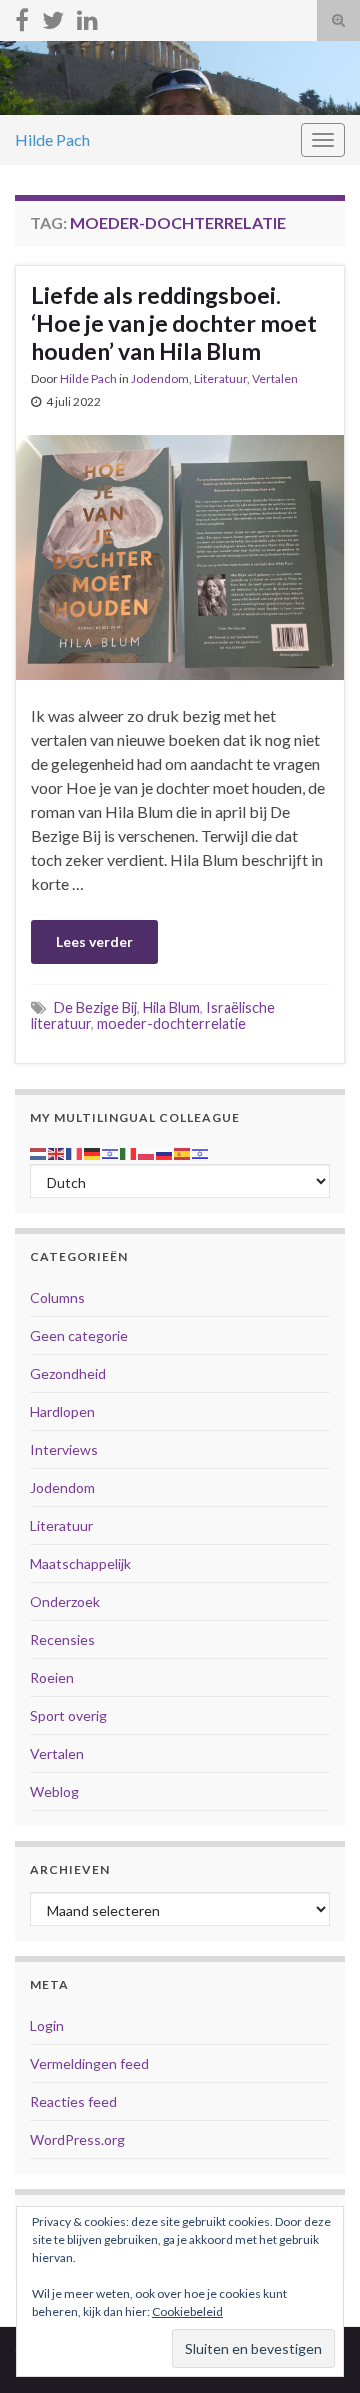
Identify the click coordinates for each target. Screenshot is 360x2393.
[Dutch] (39, 1151)
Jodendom (160, 378)
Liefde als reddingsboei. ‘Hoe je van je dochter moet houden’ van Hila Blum (174, 323)
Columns (57, 1297)
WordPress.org (77, 2139)
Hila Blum (171, 1007)
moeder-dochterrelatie (171, 1023)
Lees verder (94, 941)
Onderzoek (65, 1601)
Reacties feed (73, 2101)
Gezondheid (68, 1373)
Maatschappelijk (80, 1563)
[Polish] (147, 1151)
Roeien (52, 1677)
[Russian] (165, 1151)
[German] (93, 1151)
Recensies (62, 1639)
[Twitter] (53, 16)
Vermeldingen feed (89, 2063)
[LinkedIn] (87, 16)
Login (47, 2025)
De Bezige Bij (95, 1007)
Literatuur (220, 378)
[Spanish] (183, 1151)
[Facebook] (22, 16)
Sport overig (68, 1715)
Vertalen (275, 378)
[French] (75, 1151)
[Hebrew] (111, 1151)
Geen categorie (79, 1335)
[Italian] (129, 1151)
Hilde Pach (52, 139)
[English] (57, 1151)
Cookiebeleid (187, 2311)
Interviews (64, 1449)
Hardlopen (62, 1411)
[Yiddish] (201, 1151)
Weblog (54, 1791)
